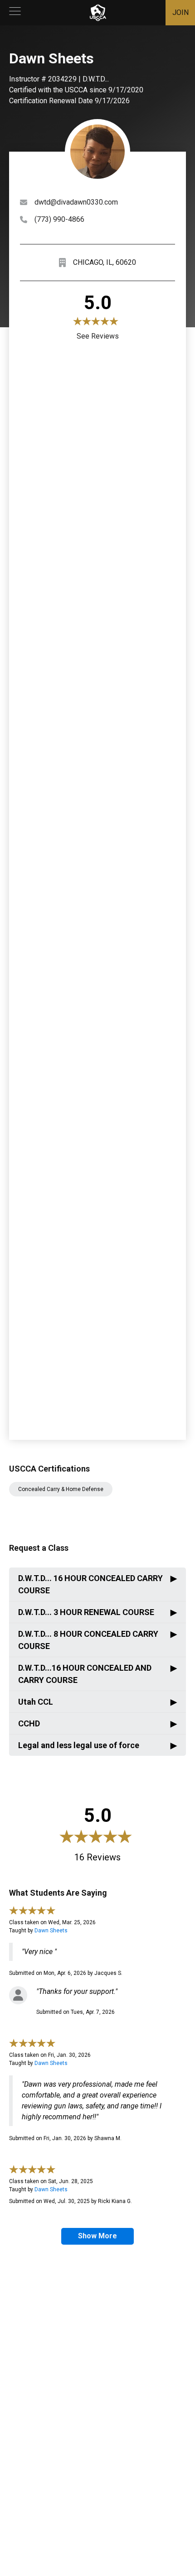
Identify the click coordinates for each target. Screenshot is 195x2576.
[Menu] (15, 13)
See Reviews (98, 336)
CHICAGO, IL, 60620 (105, 262)
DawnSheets (51, 1931)
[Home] (98, 13)
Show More (97, 2236)
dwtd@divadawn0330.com (76, 202)
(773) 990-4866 (59, 219)
